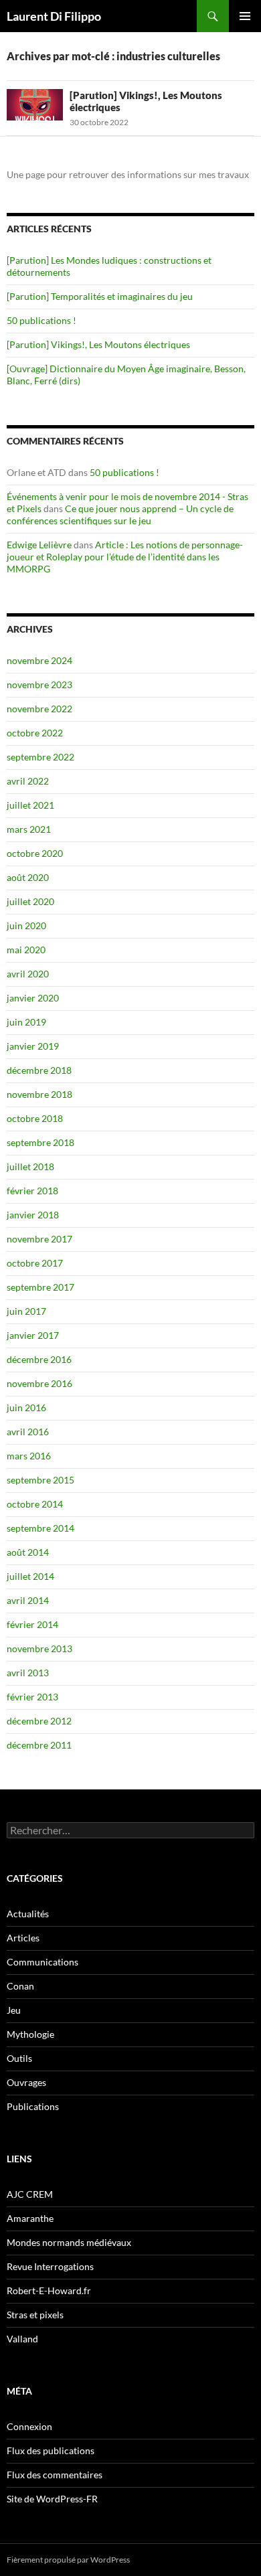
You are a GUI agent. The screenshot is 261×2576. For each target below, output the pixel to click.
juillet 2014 (30, 1576)
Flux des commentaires (55, 2475)
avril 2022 (28, 781)
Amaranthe (30, 2218)
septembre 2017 (40, 1287)
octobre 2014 (35, 1504)
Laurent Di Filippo (54, 16)
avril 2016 (28, 1432)
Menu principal (245, 16)
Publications (33, 2106)
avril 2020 (28, 974)
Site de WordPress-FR (52, 2499)
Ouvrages (26, 2082)
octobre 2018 (35, 1118)
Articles (23, 1938)
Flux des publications (51, 2450)
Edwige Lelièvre (39, 545)
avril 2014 (28, 1600)
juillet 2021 (30, 805)
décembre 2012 (39, 1721)
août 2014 (28, 1552)
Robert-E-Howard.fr (49, 2290)
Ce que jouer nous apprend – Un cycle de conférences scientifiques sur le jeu (120, 514)
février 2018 (32, 1191)
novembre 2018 (39, 1094)
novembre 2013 (39, 1648)
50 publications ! (41, 320)
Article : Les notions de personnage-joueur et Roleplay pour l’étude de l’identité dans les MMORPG (125, 557)
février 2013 (32, 1697)
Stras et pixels (35, 2315)
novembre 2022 (39, 709)
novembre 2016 (39, 1383)
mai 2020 (26, 950)
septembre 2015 (40, 1480)
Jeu (14, 2010)
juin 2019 (26, 1022)
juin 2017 (26, 1311)
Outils (19, 2058)
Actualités (28, 1914)
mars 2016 (29, 1456)
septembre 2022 (40, 757)
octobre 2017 (35, 1263)
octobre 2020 (35, 853)
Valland (22, 2339)
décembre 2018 (39, 1070)
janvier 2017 (33, 1335)
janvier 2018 (33, 1215)
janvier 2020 (33, 998)
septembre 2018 (40, 1142)
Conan (20, 1986)
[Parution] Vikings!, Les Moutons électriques (98, 344)
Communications (42, 1962)
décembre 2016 (39, 1359)
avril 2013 (28, 1673)
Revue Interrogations (50, 2266)
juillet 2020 (30, 901)
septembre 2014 (40, 1528)
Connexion (29, 2426)
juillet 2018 (30, 1166)
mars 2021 (29, 829)
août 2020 (28, 877)
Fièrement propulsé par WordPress (68, 2560)
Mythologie (30, 2034)
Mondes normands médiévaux (69, 2242)
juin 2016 (26, 1407)
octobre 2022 (35, 733)
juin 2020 (26, 925)
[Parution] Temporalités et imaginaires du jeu (100, 296)
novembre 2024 (39, 660)
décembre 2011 (39, 1745)
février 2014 (32, 1624)
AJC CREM (30, 2194)
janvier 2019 (33, 1046)
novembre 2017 (39, 1239)
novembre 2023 (39, 685)
